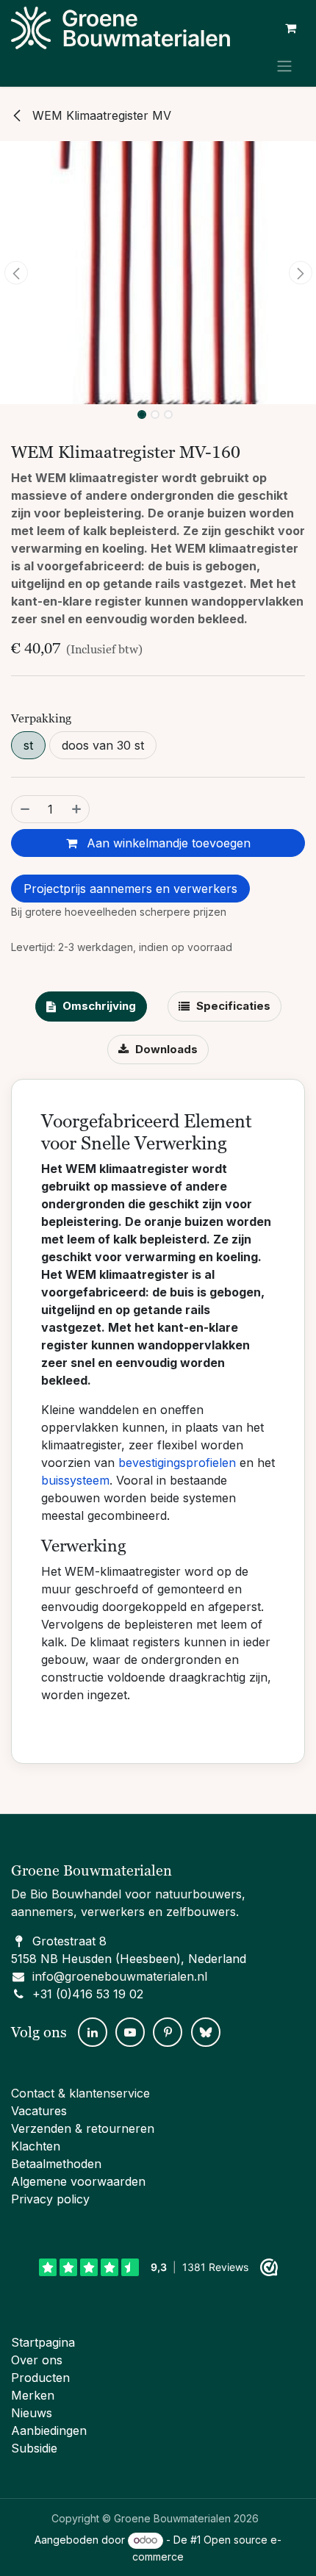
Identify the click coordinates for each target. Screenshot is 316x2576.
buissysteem (75, 1480)
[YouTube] (130, 2032)
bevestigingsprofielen (177, 1463)
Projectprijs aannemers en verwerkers (130, 889)
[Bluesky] (206, 2032)
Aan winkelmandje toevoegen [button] (167, 843)
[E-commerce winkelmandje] (290, 28)
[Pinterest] (168, 2032)
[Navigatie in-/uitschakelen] (284, 65)
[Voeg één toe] (77, 809)
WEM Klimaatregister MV (100, 115)
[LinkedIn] (93, 2032)
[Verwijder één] (24, 809)
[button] (16, 273)
